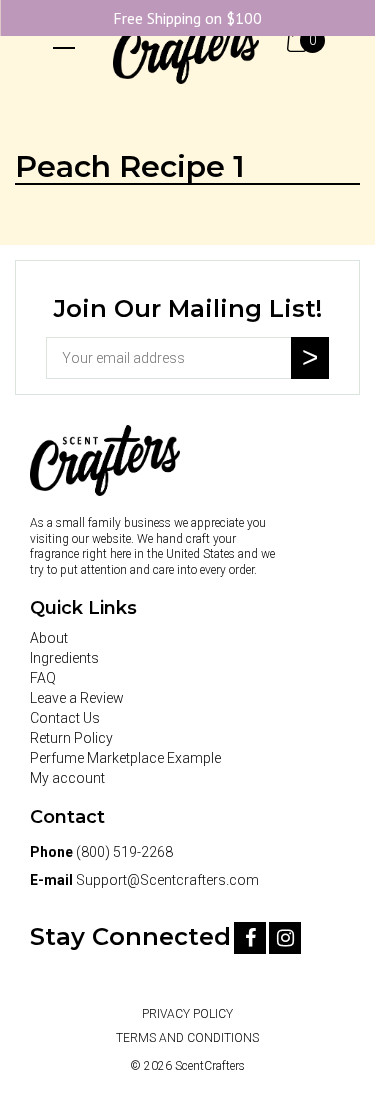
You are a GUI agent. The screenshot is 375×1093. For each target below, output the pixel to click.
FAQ (43, 678)
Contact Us (65, 718)
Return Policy (71, 738)
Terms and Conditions (187, 1038)
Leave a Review (77, 698)
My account (67, 778)
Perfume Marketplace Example (125, 758)
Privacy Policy (187, 1014)
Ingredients (64, 658)
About (49, 638)
